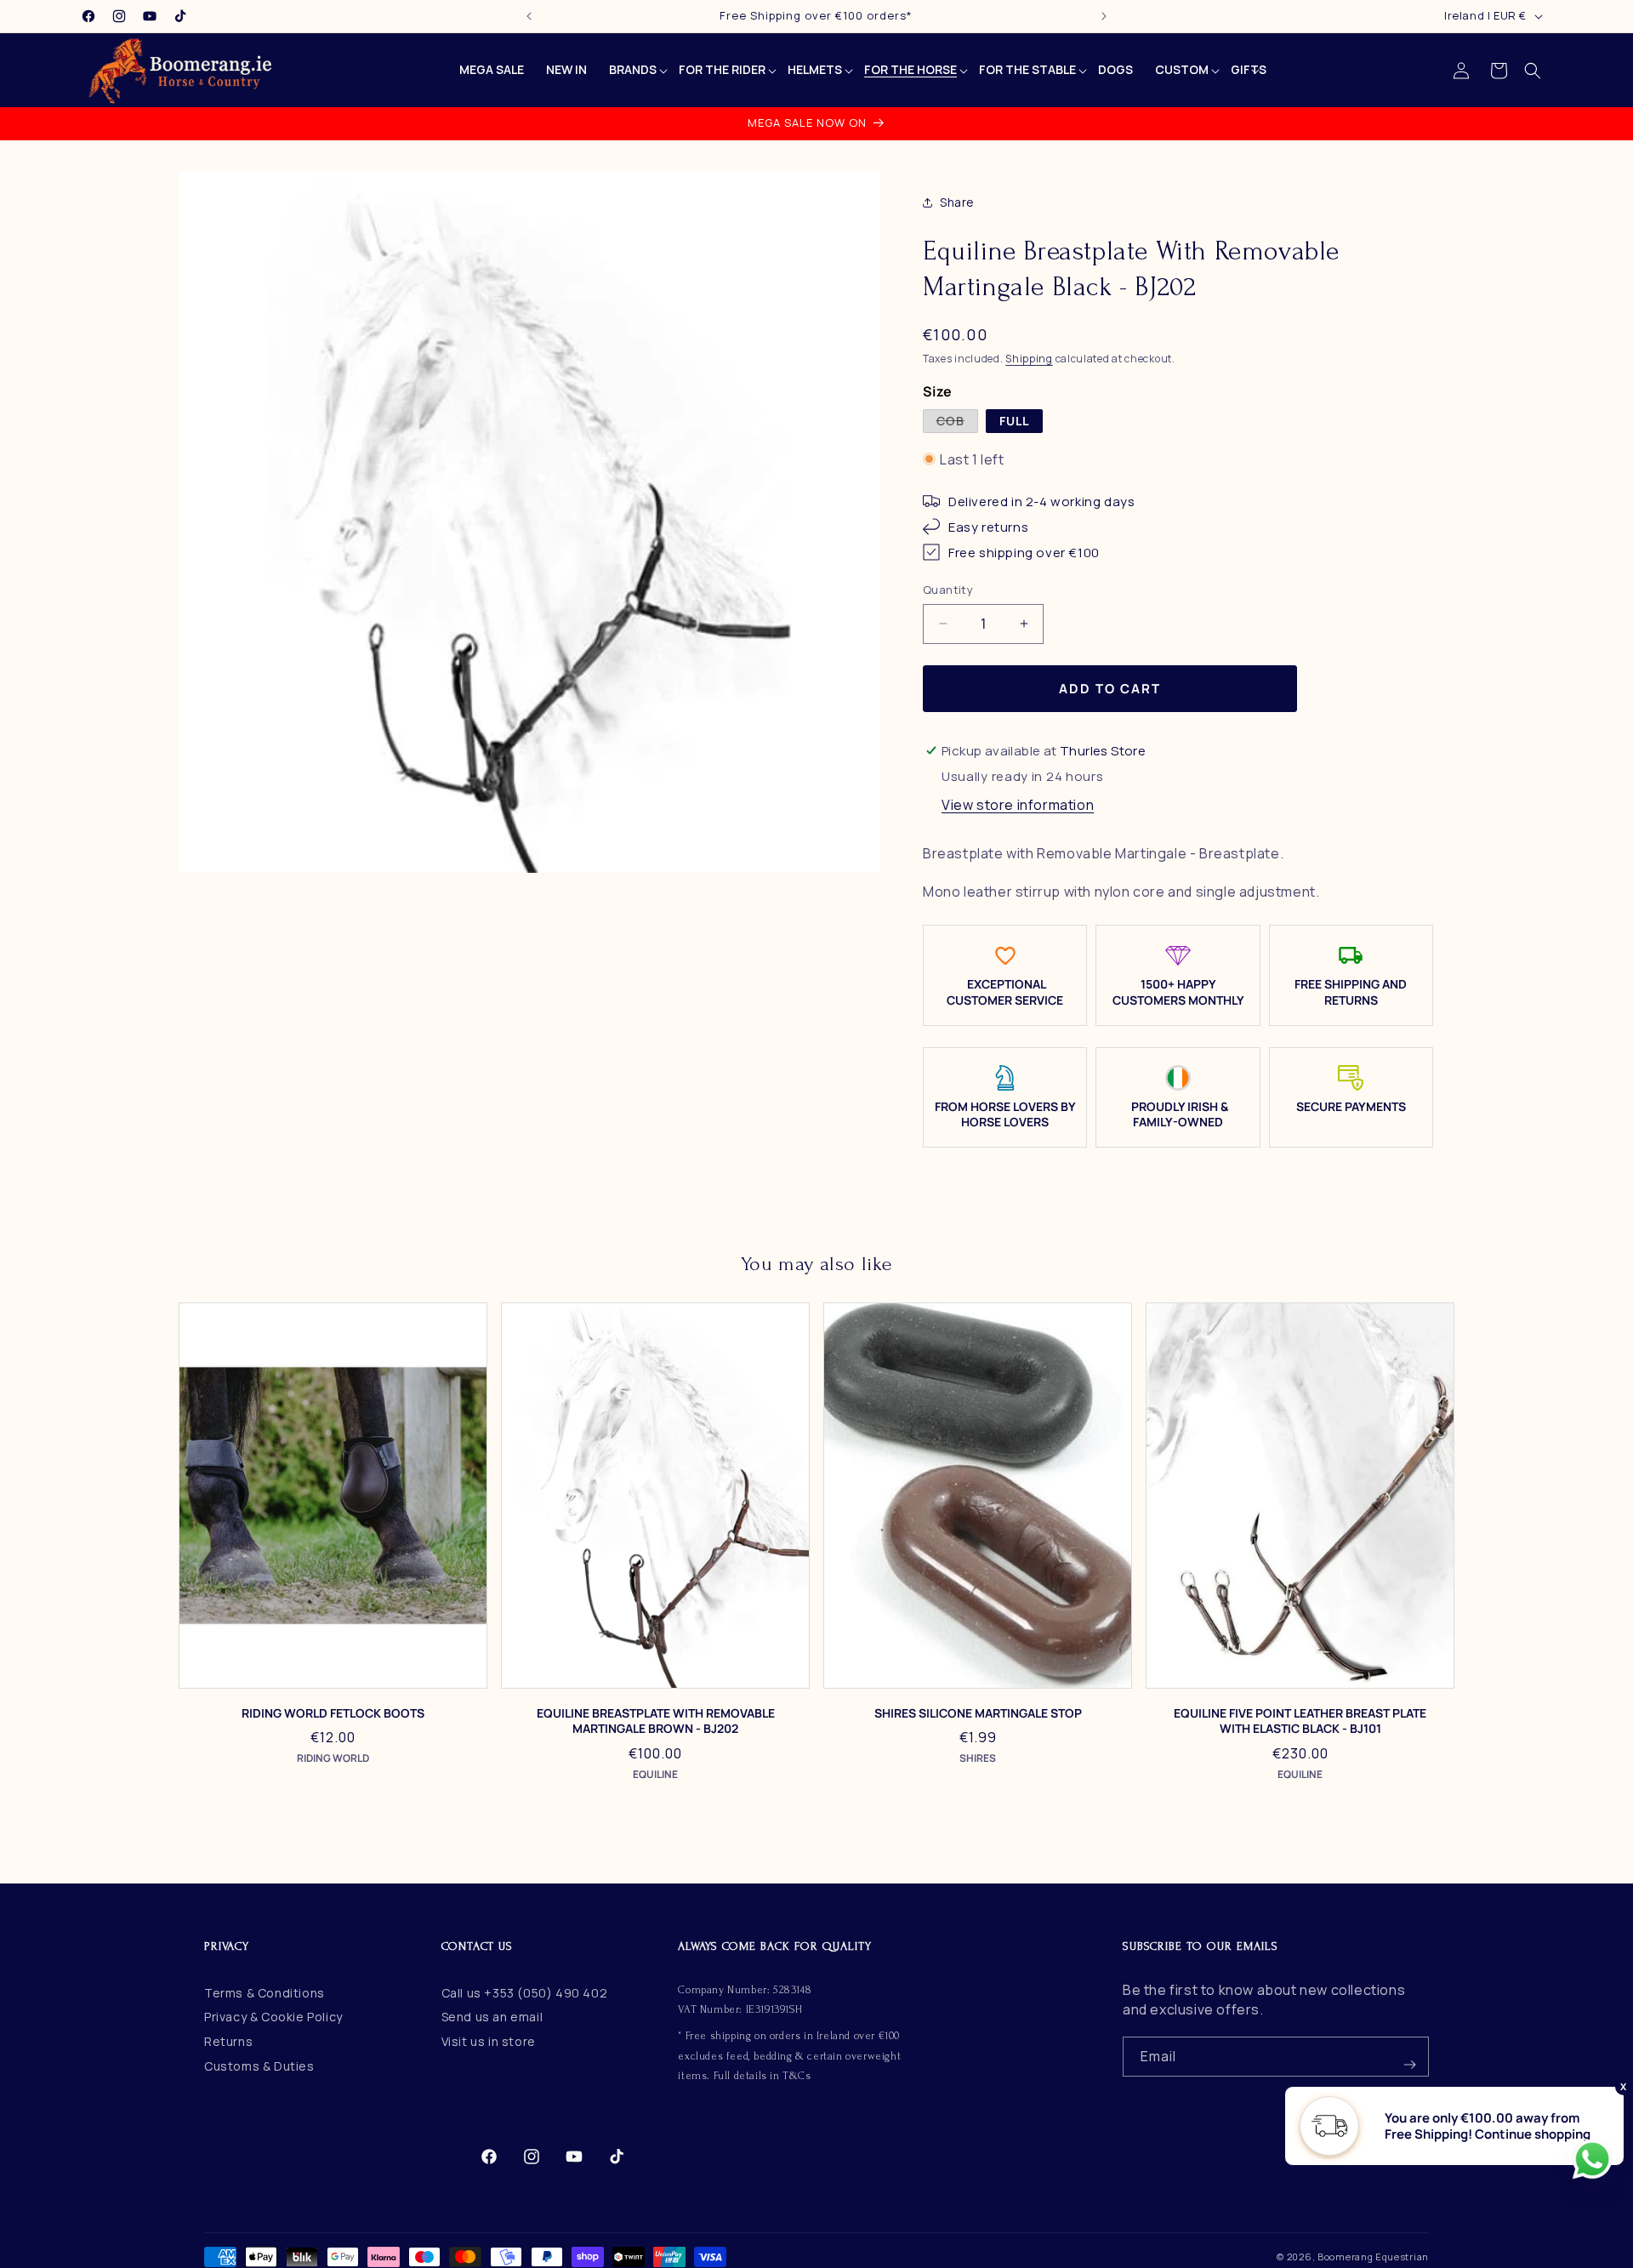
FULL (1014, 421)
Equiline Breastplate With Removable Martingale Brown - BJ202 (656, 1721)
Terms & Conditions (265, 1993)
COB (957, 422)
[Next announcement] (1104, 16)
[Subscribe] (1409, 2057)
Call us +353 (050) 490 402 (525, 1993)
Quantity (948, 590)
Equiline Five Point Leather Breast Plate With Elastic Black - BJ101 (1300, 1721)
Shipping (1029, 359)
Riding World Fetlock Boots (333, 1713)
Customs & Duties (259, 2066)
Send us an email (492, 2017)
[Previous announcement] (529, 16)
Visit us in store (489, 2041)
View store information (1018, 805)
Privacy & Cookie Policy (273, 2017)
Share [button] (957, 202)
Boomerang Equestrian (1373, 2257)
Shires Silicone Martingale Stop (978, 1713)
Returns (228, 2041)
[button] (1533, 71)
